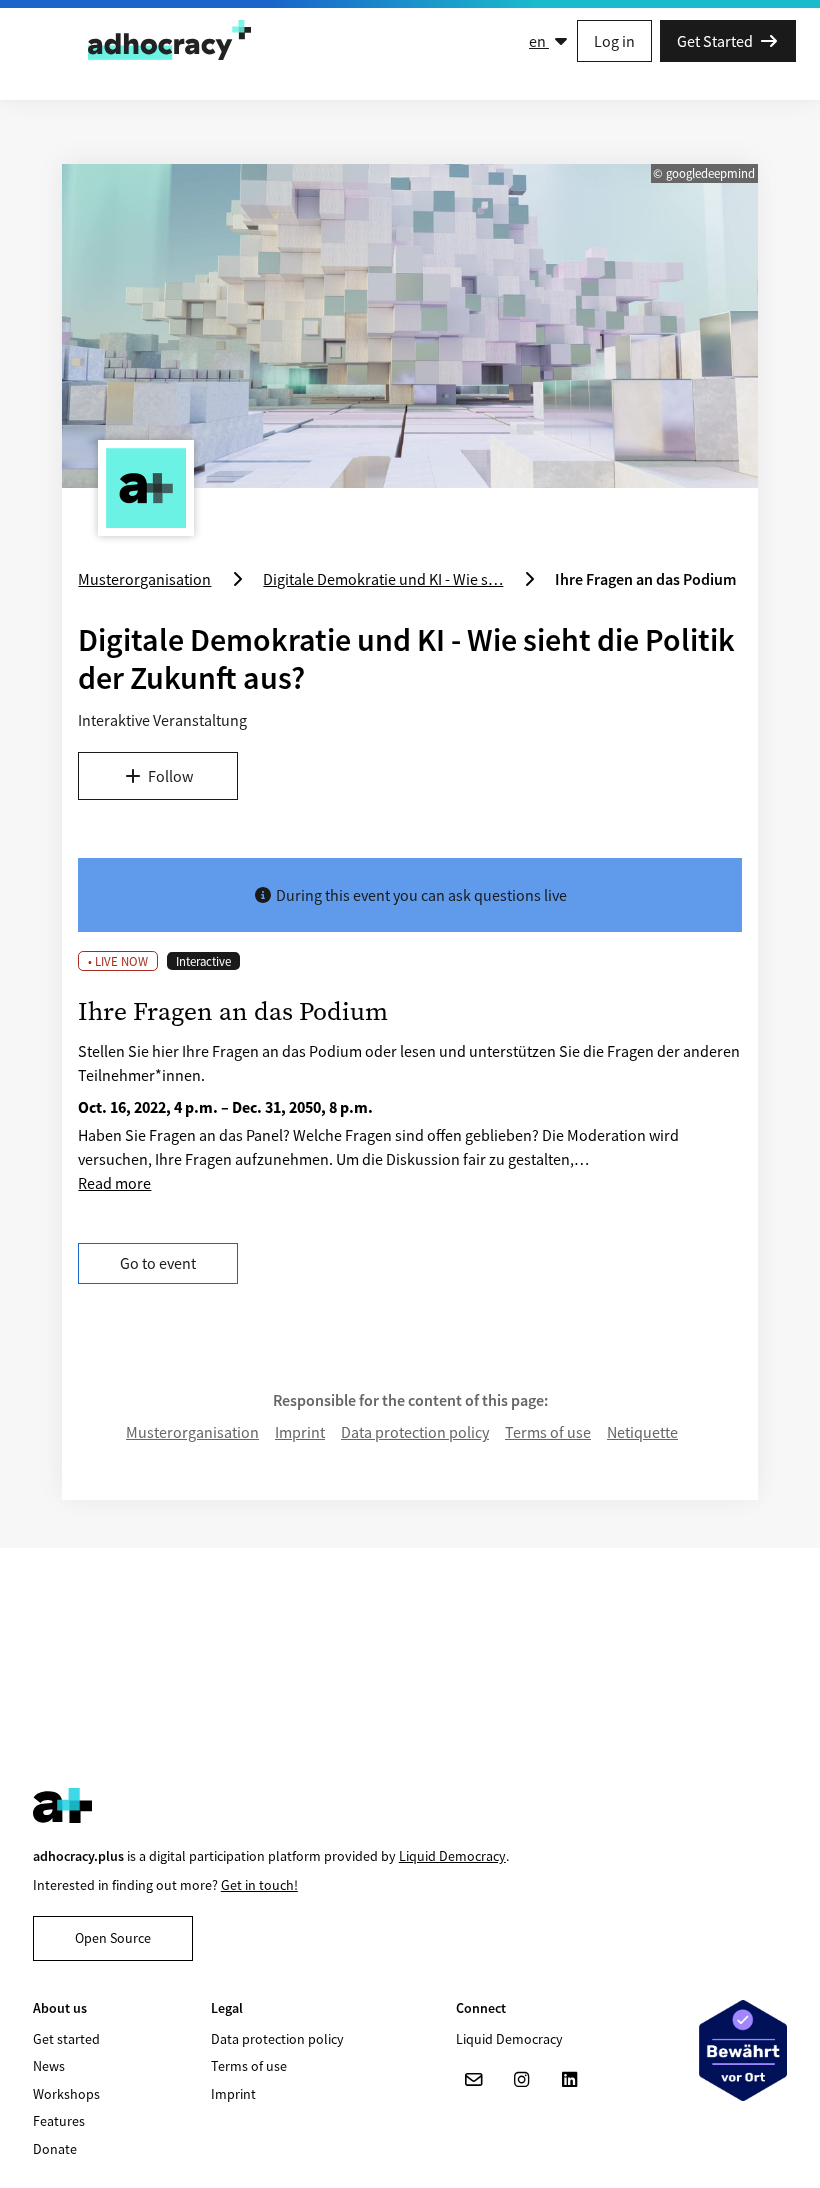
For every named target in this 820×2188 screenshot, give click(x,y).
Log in (614, 41)
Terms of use (548, 1432)
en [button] (539, 41)
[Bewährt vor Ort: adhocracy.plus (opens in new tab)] (743, 2050)
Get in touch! (259, 1885)
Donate (55, 2149)
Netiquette (642, 1432)
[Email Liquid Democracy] (474, 2080)
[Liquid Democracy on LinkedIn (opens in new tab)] (570, 2080)
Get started (66, 2039)
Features (59, 2121)
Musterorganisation (192, 1432)
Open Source (113, 1938)
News (49, 2066)
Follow (170, 776)
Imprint (300, 1432)
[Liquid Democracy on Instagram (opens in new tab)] (522, 2080)
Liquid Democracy (452, 1856)
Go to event (158, 1263)
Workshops (66, 2094)
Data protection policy (415, 1432)
